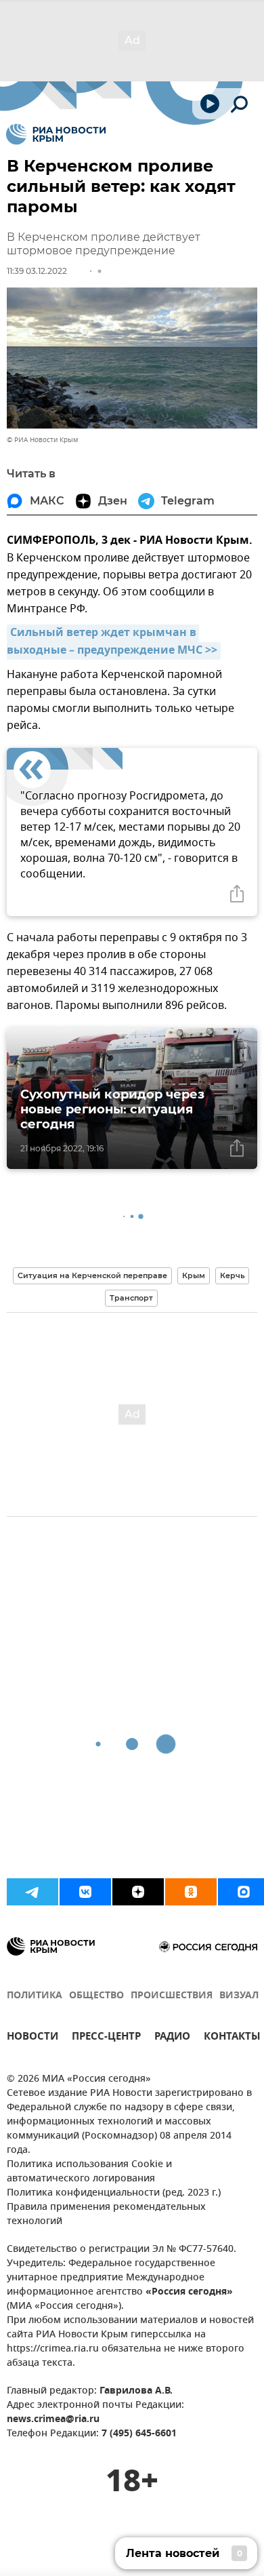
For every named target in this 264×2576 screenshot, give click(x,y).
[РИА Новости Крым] (56, 134)
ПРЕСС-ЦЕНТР (106, 2038)
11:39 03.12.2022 (37, 271)
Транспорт (131, 1298)
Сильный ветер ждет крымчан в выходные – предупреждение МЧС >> (112, 642)
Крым (194, 1275)
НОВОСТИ (32, 2038)
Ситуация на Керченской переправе (92, 1275)
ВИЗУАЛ (239, 1996)
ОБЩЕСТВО (96, 1996)
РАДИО (172, 2038)
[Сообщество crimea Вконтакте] (85, 1892)
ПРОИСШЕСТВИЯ (172, 1996)
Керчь (232, 1275)
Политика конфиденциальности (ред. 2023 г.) (114, 2193)
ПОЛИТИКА (35, 1996)
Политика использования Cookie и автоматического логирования (89, 2172)
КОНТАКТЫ (232, 2038)
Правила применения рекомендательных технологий (106, 2215)
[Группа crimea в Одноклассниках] (191, 1892)
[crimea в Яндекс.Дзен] (138, 1892)
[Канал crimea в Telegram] (32, 1892)
